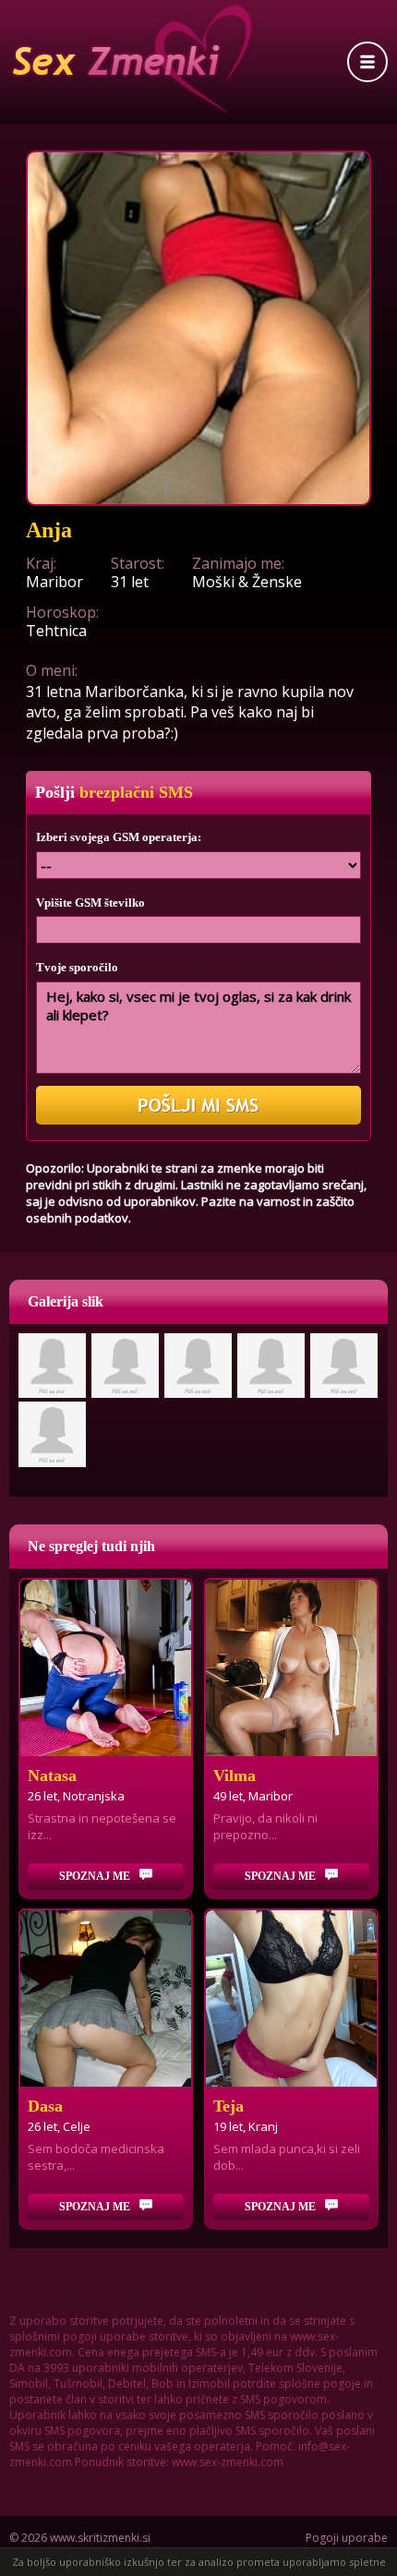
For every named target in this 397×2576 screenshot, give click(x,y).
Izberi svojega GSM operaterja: (119, 837)
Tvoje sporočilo (77, 967)
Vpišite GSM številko (90, 903)
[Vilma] (291, 1668)
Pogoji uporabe (347, 2538)
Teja (229, 2106)
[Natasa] (106, 1668)
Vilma (235, 1776)
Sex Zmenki (132, 60)
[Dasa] (106, 1998)
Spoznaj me (95, 1876)
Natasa (52, 1776)
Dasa (45, 2106)
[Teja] (291, 1998)
